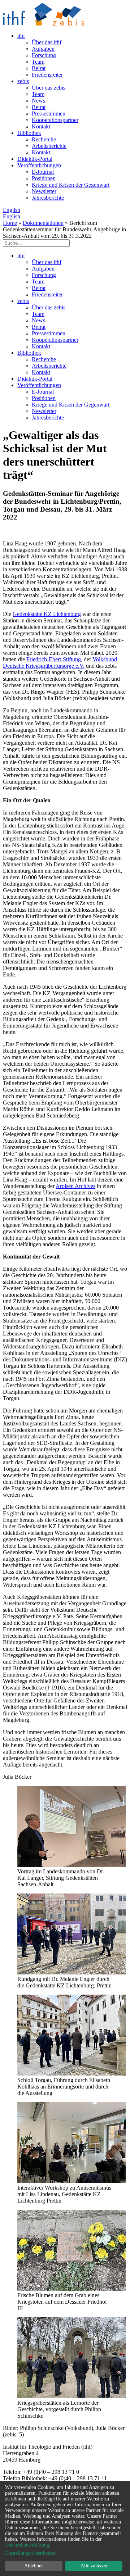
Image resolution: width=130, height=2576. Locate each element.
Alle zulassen (94, 2566)
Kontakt (41, 126)
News (38, 101)
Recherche (44, 139)
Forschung (44, 55)
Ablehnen (34, 2566)
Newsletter (44, 191)
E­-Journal (43, 172)
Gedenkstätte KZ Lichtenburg (47, 614)
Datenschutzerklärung (27, 2545)
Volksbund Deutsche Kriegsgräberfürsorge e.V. (60, 663)
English (12, 210)
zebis (23, 81)
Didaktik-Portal (35, 159)
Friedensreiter (47, 75)
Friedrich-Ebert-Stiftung (54, 659)
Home (10, 223)
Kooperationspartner (55, 120)
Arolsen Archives (75, 1186)
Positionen (44, 178)
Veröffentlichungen (39, 165)
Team (38, 62)
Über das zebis (49, 88)
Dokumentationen (43, 223)
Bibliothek (29, 133)
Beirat (39, 68)
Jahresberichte (48, 198)
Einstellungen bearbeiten (30, 2553)
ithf (21, 36)
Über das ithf (47, 42)
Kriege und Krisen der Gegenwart (71, 185)
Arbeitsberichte (49, 146)
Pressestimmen (49, 114)
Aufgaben (43, 49)
